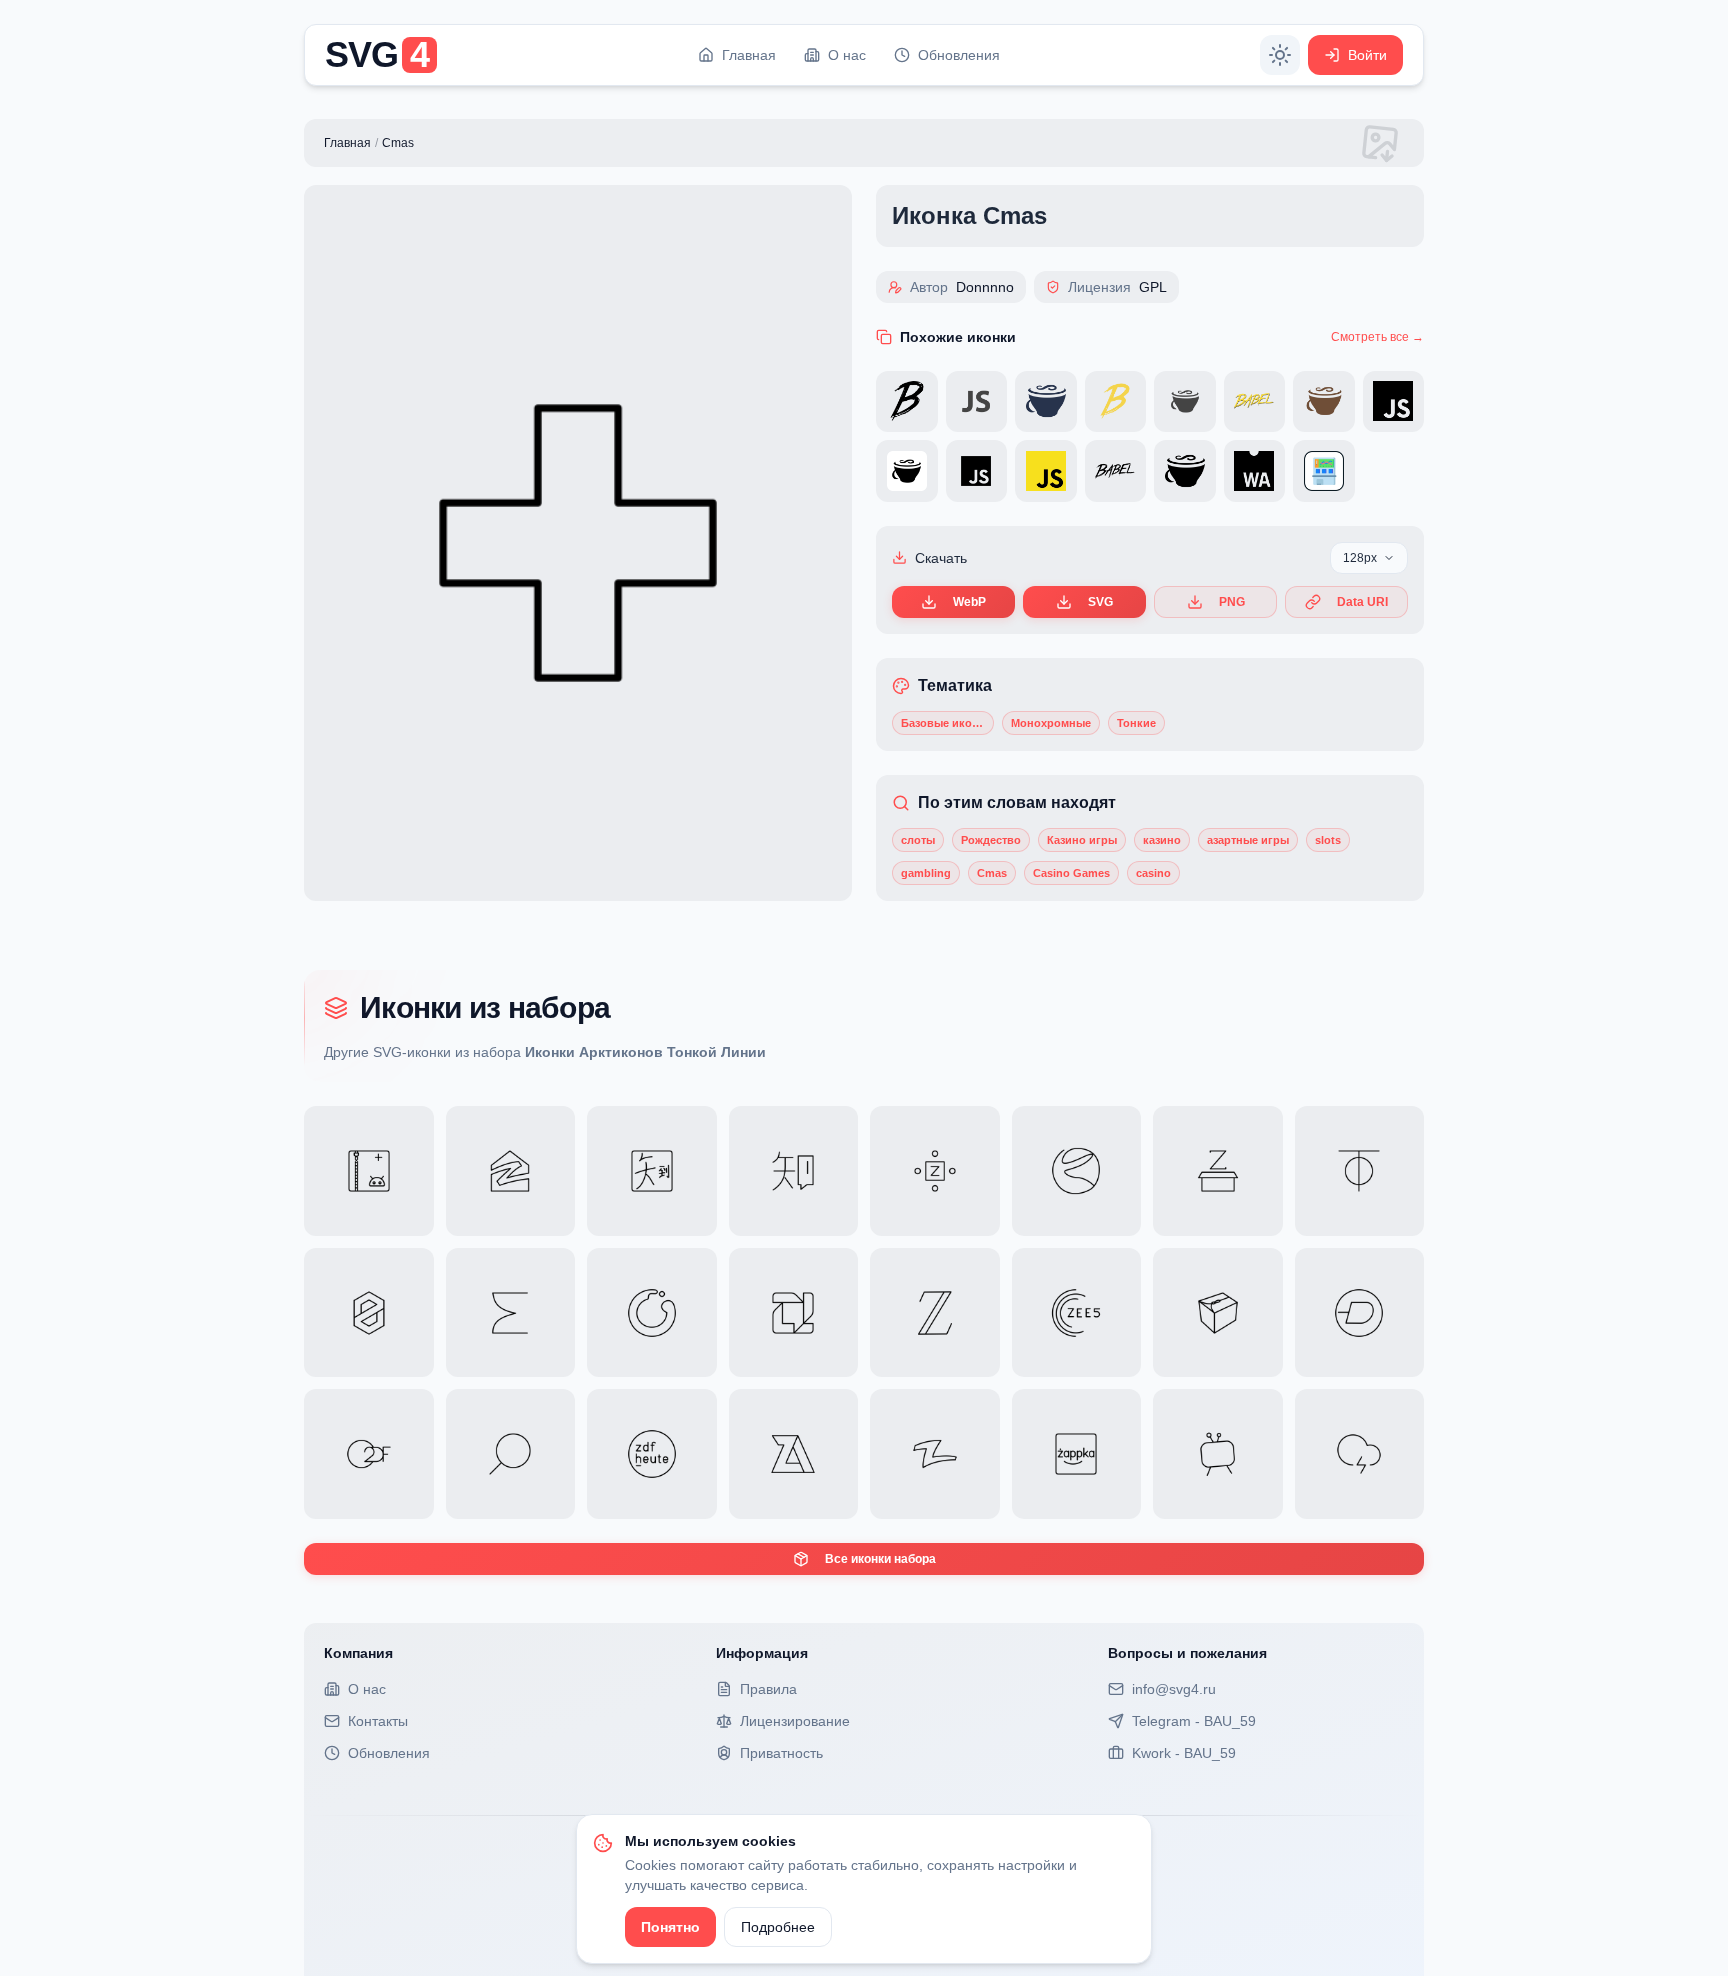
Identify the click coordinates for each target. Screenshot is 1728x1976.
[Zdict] (511, 1454)
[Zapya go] (935, 1454)
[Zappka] (1077, 1454)
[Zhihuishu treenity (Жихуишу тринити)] (652, 1171)
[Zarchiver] (794, 1454)
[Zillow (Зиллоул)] (511, 1171)
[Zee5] (1077, 1313)
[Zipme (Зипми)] (369, 1171)
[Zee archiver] (1218, 1313)
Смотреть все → (1377, 337)
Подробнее (778, 1927)
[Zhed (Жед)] (935, 1171)
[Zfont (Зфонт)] (1218, 1171)
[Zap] (1360, 1454)
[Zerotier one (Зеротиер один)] (1360, 1171)
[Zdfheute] (652, 1454)
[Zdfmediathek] (369, 1454)
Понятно (670, 1927)
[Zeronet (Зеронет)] (369, 1313)
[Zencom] (652, 1313)
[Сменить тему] (1280, 55)
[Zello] (794, 1313)
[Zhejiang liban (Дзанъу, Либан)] (1077, 1171)
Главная (347, 143)
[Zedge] (1360, 1313)
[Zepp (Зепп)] (511, 1313)
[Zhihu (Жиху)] (794, 1171)
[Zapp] (1218, 1454)
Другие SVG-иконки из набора (545, 1052)
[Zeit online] (935, 1313)
